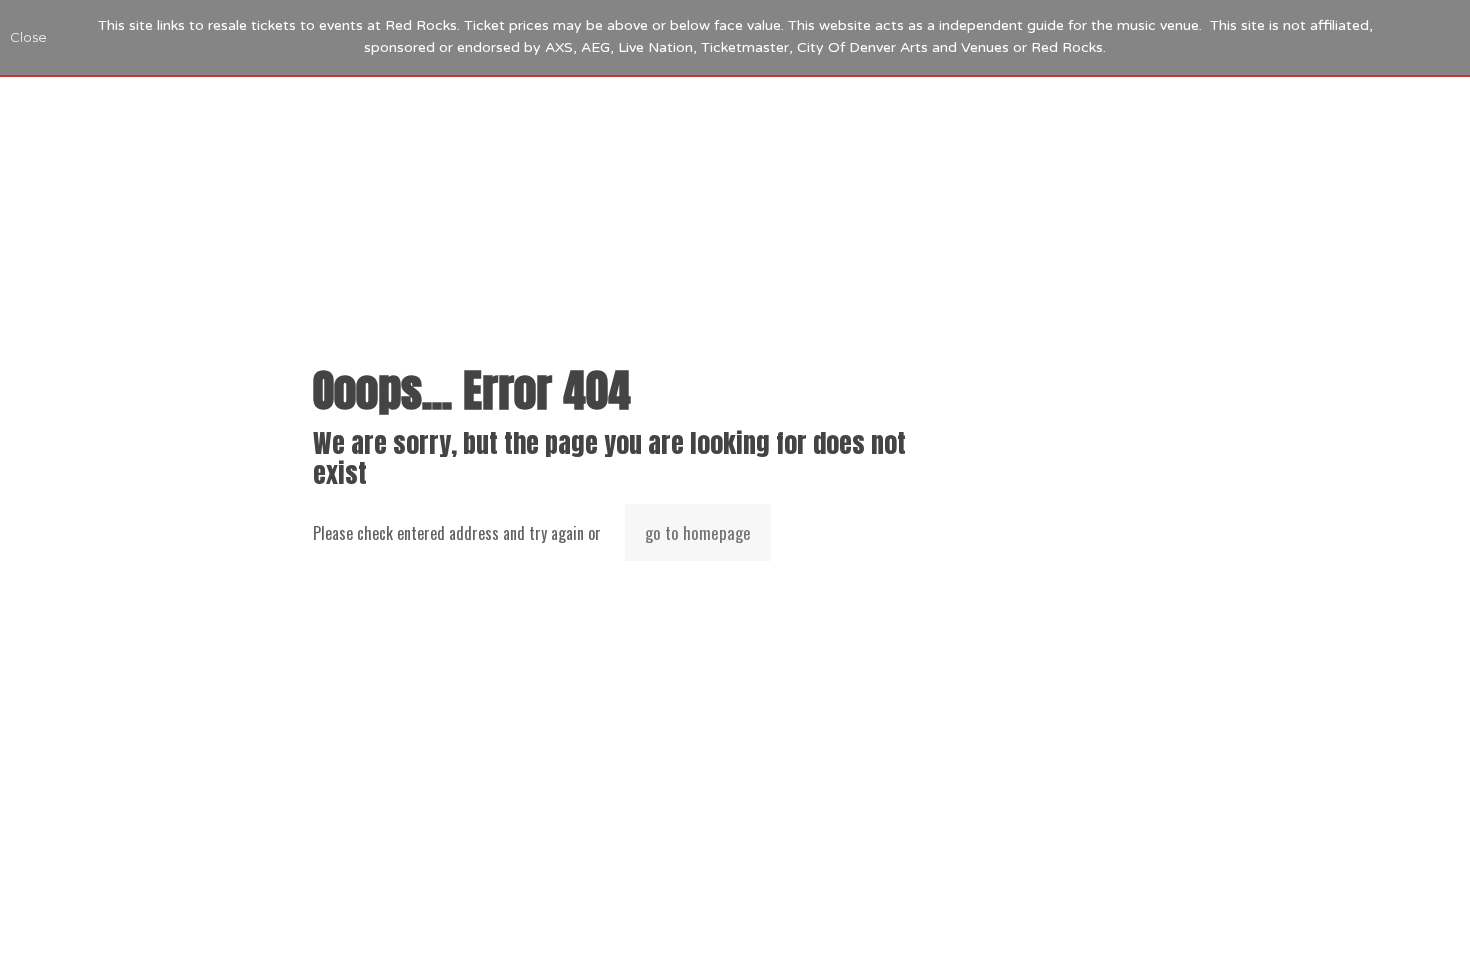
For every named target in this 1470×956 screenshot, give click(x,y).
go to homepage (698, 532)
